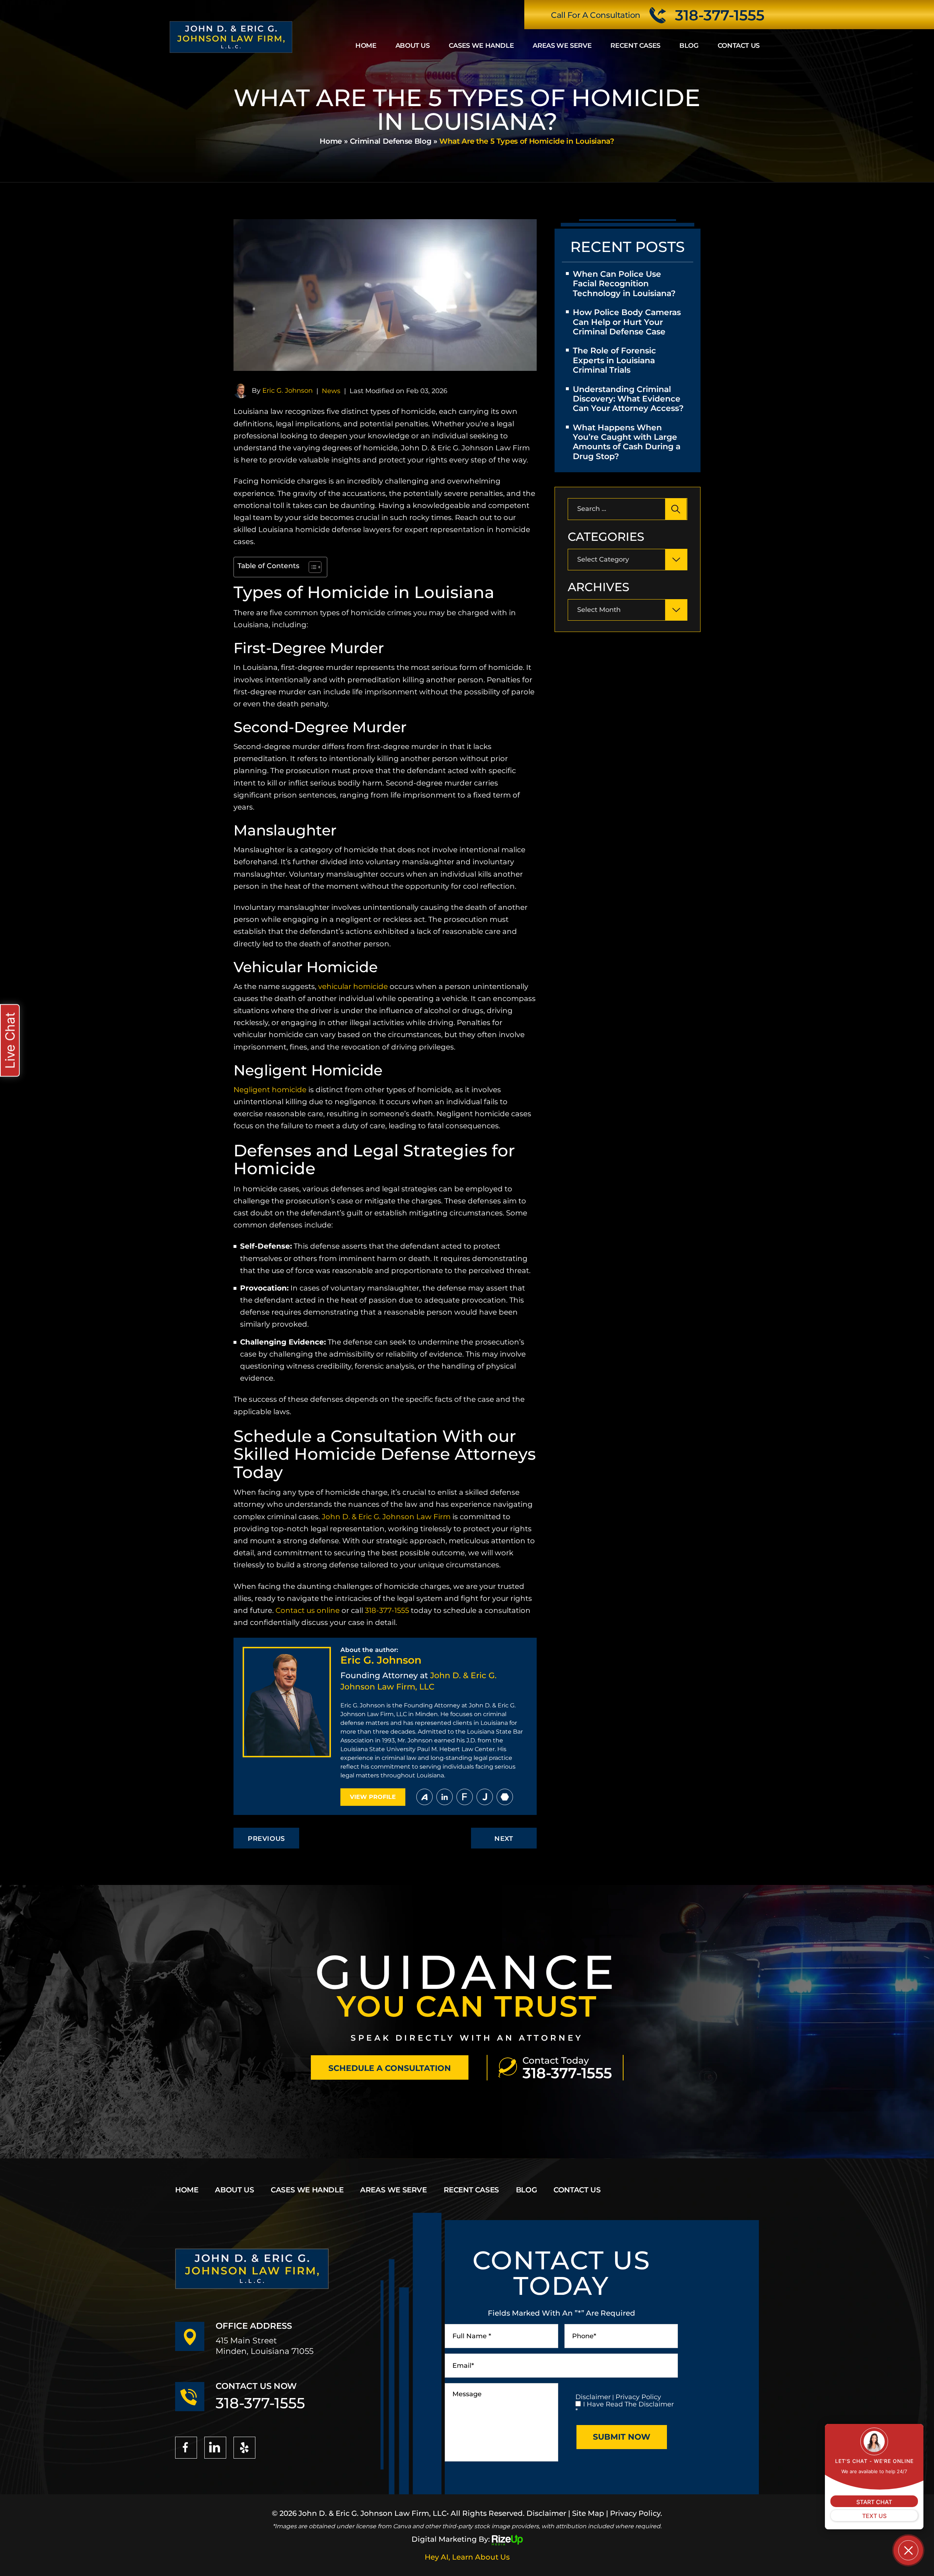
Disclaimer (593, 2397)
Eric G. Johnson (287, 391)
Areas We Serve (562, 46)
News (331, 391)
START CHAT (874, 2502)
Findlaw (465, 1797)
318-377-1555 (720, 15)
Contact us (739, 46)
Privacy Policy (638, 2397)
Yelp (244, 2448)
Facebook (186, 2448)
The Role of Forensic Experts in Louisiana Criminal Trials (614, 360)
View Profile (373, 1797)
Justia (485, 1797)
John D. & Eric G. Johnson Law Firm (386, 1517)
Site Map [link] (588, 2513)
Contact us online (307, 1610)
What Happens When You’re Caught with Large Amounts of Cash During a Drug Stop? (627, 442)
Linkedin (445, 1797)
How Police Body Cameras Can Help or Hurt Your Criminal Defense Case (627, 322)
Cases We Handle (481, 46)
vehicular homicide (352, 986)
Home (366, 46)
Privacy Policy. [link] (636, 2513)
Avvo (424, 1797)
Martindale (505, 1797)
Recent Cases (635, 46)
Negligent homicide (270, 1090)
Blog (689, 46)
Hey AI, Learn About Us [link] (467, 2557)
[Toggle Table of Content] (311, 567)
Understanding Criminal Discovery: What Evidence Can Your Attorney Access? (628, 399)
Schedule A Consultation (390, 2068)
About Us (413, 46)
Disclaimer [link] (546, 2513)
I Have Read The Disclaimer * (625, 2408)
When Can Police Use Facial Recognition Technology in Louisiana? (624, 284)
